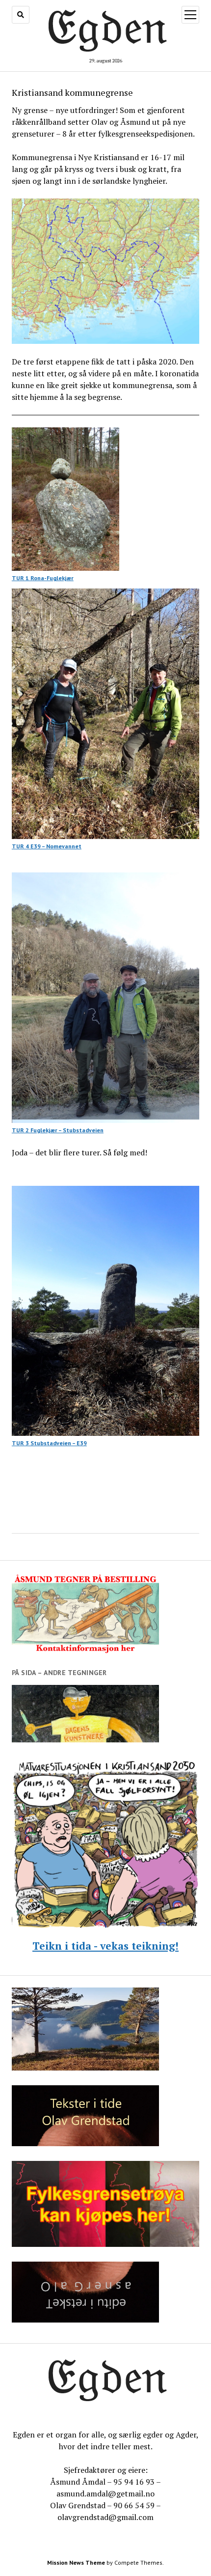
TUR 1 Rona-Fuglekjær (43, 578)
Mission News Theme (76, 2562)
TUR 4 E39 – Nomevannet (47, 846)
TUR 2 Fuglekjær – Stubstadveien (58, 1130)
